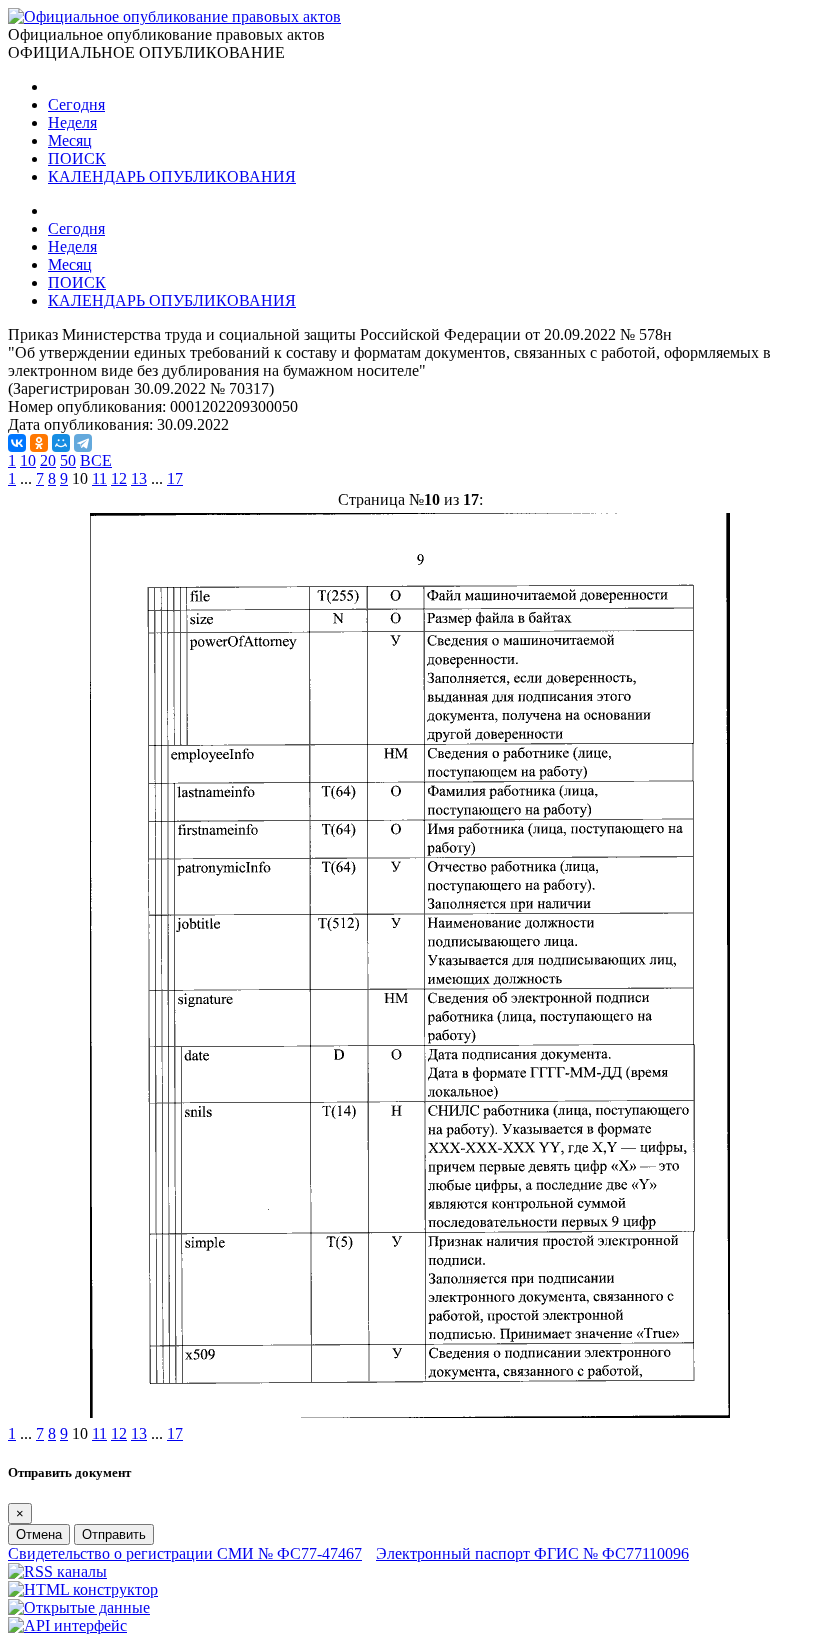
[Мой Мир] (61, 443)
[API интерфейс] (67, 1625)
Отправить (114, 1534)
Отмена (39, 1534)
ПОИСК (77, 158)
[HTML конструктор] (83, 1589)
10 (28, 460)
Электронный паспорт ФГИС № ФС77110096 (532, 1553)
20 (48, 460)
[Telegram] (83, 443)
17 (175, 478)
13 (139, 478)
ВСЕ (96, 460)
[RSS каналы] (57, 1571)
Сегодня (76, 104)
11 (99, 478)
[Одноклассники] (39, 443)
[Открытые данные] (79, 1607)
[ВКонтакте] (17, 443)
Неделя (72, 122)
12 (119, 478)
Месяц (70, 140)
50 (68, 460)
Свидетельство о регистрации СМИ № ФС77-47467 (185, 1553)
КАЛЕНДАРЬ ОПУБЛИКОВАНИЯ (172, 176)
